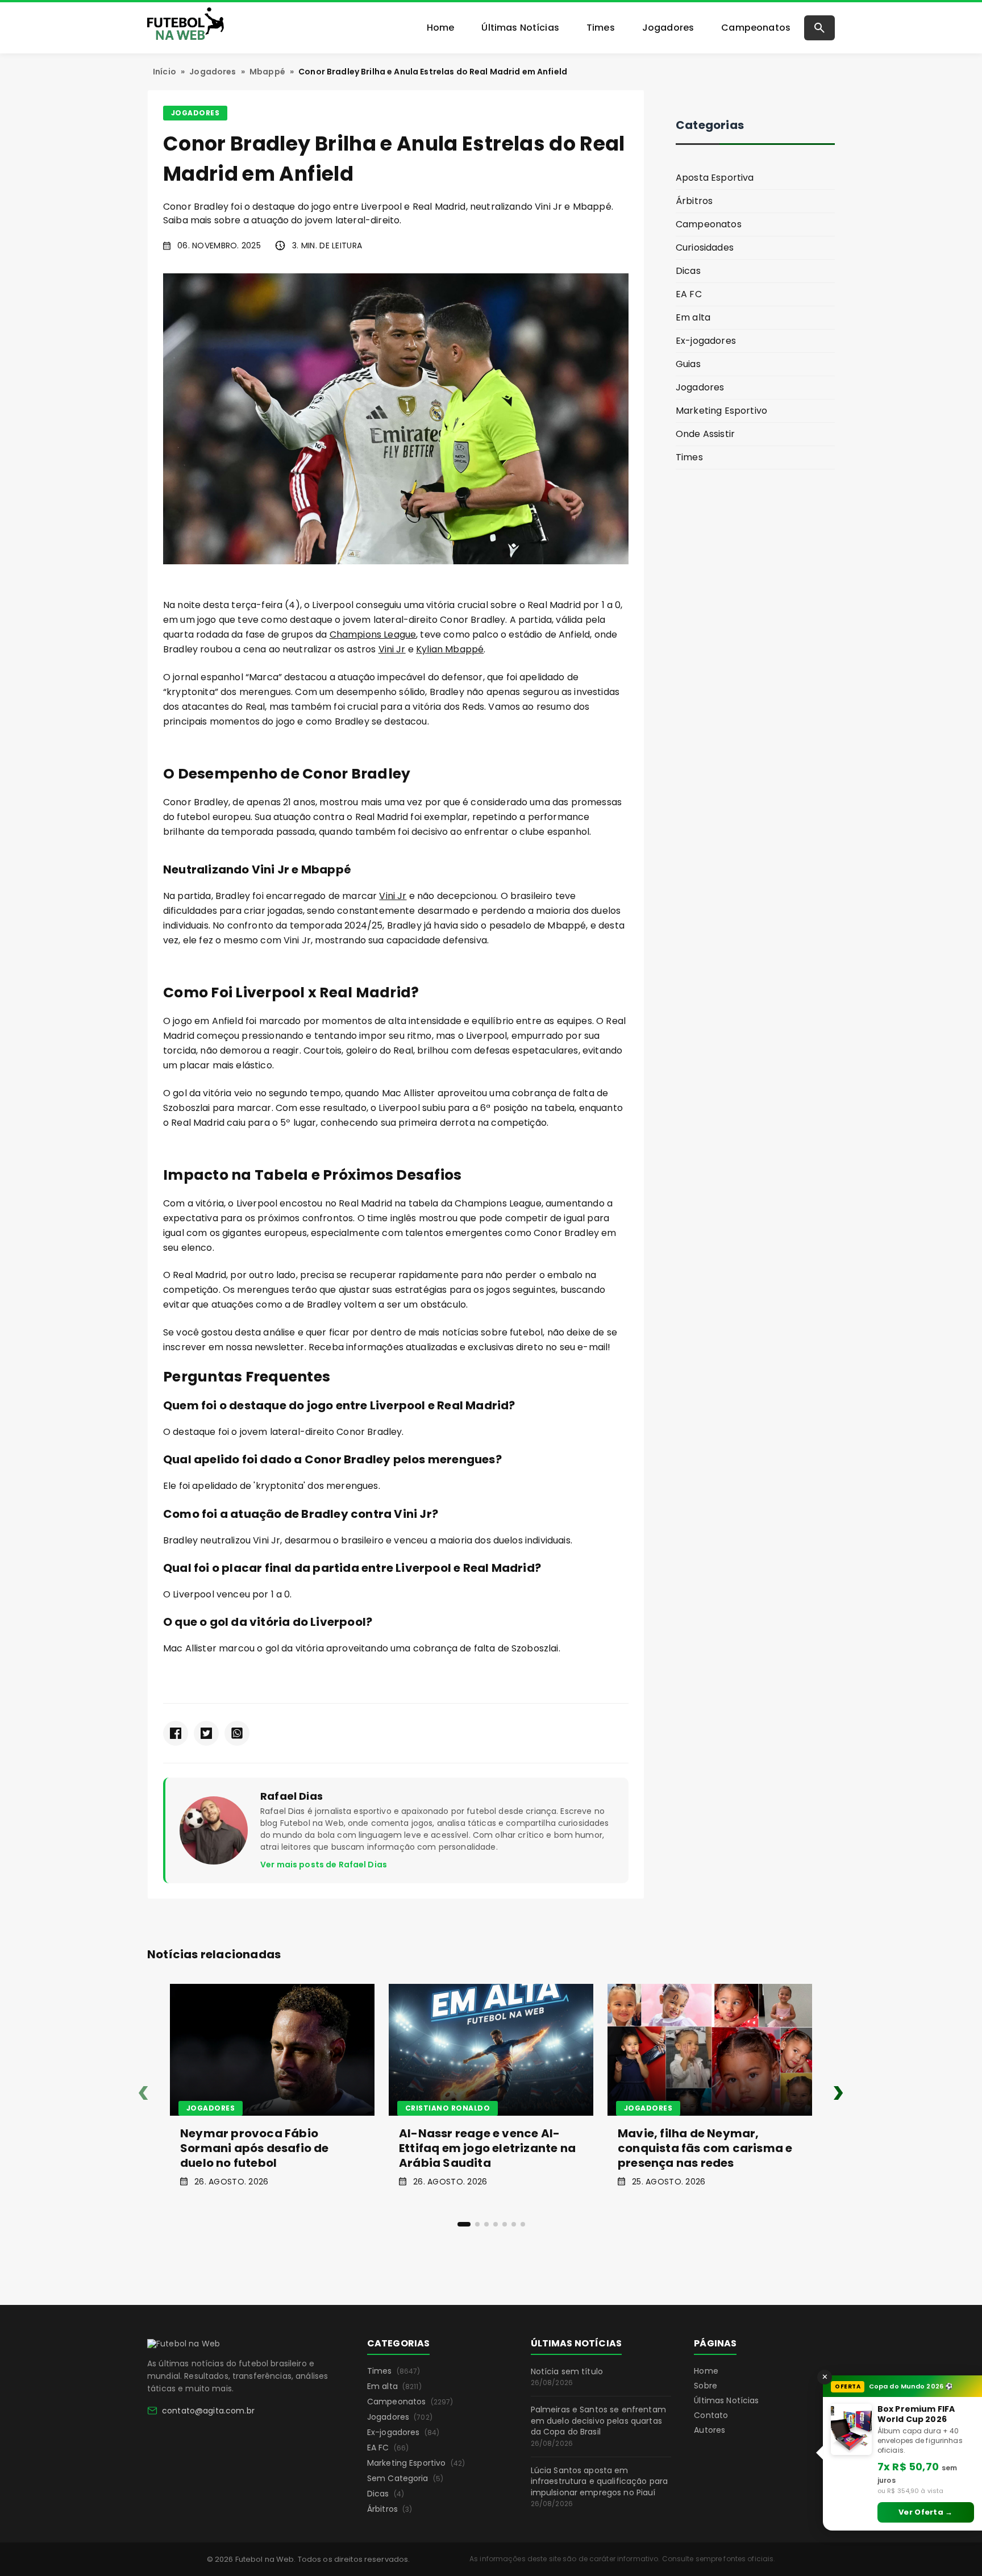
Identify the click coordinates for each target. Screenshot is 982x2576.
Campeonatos (756, 28)
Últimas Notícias (520, 28)
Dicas (688, 271)
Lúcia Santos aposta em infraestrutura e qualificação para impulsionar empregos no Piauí (600, 2487)
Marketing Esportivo (721, 411)
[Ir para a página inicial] (184, 2344)
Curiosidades (705, 247)
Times (601, 28)
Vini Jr (392, 649)
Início (165, 72)
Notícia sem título (567, 2377)
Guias (688, 364)
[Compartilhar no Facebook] (176, 1733)
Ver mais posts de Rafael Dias (324, 1865)
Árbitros (694, 201)
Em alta (693, 317)
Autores (710, 2430)
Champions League (373, 634)
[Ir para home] (186, 26)
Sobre (706, 2386)
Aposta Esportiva (715, 178)
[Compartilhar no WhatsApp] (237, 1733)
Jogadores (668, 28)
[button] (464, 2224)
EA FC (689, 294)
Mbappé (267, 72)
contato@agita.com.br (208, 2411)
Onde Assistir (705, 434)
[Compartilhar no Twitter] (206, 1733)
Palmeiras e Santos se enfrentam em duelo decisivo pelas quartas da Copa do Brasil (598, 2426)
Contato (711, 2415)
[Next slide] (839, 2095)
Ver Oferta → (926, 2512)
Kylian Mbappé (450, 649)
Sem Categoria (405, 2478)
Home (441, 28)
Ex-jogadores (706, 341)
